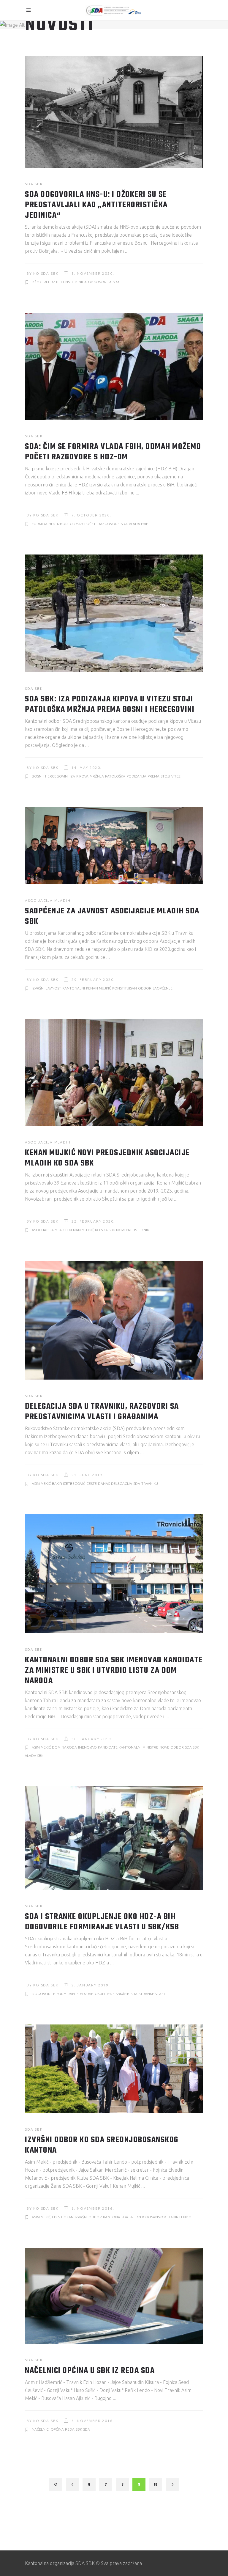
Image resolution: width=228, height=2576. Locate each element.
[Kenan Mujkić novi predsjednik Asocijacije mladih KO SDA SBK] (114, 1072)
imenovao (87, 1747)
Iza (72, 776)
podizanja (136, 776)
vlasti (161, 1994)
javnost (53, 988)
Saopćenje (163, 988)
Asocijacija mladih (48, 900)
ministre (150, 1747)
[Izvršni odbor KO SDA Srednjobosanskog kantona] (114, 2069)
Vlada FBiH (139, 524)
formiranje (68, 1994)
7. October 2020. (91, 515)
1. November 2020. (93, 273)
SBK (79, 2429)
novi (120, 1230)
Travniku (150, 1483)
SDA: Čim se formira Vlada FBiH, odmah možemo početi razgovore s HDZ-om (113, 452)
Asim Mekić (41, 1483)
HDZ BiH (55, 282)
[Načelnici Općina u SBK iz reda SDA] (114, 2296)
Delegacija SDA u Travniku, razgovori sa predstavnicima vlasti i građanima (102, 1412)
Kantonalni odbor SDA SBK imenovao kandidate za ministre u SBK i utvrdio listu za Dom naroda (114, 1671)
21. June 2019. (88, 1475)
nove (164, 1747)
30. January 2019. (92, 1739)
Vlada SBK (34, 1756)
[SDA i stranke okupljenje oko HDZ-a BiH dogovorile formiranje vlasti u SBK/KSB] (114, 1838)
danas (104, 1483)
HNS (66, 282)
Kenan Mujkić (99, 988)
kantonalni (74, 988)
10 (156, 2485)
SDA (116, 282)
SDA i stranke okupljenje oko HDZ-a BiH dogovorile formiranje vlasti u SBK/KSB (102, 1922)
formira (40, 524)
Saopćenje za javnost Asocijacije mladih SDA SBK (112, 916)
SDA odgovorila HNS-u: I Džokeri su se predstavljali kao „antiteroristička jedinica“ (96, 205)
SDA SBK (34, 184)
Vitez (176, 776)
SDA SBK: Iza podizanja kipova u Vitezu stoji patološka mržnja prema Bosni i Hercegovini (110, 704)
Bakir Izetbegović (69, 1483)
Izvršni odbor (88, 2217)
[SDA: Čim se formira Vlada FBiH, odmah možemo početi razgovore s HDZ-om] (114, 366)
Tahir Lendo (180, 2217)
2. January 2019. (91, 1985)
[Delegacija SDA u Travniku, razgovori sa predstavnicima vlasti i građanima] (114, 1320)
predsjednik (137, 1230)
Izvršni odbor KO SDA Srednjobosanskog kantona (102, 2145)
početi (90, 524)
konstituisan (125, 988)
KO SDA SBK (46, 273)
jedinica (79, 282)
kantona (112, 2217)
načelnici (41, 2429)
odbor (145, 988)
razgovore (109, 524)
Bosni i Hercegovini (50, 776)
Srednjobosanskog (148, 2217)
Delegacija (122, 1483)
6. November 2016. (93, 2208)
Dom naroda (64, 1747)
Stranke (146, 1994)
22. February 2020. (93, 1221)
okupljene (105, 1994)
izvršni (38, 988)
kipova (82, 776)
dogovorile (43, 1994)
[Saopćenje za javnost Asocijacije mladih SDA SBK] (114, 846)
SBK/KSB (123, 1994)
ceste (92, 1483)
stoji (165, 776)
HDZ (52, 524)
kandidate (108, 1747)
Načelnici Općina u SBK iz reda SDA (90, 2371)
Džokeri (39, 282)
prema (153, 776)
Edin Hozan (63, 2217)
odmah (76, 524)
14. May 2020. (87, 768)
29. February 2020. (93, 980)
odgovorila (100, 282)
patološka (115, 776)
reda (70, 2429)
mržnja (97, 776)
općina (57, 2429)
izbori (63, 524)
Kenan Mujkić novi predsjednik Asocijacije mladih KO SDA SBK (107, 1158)
